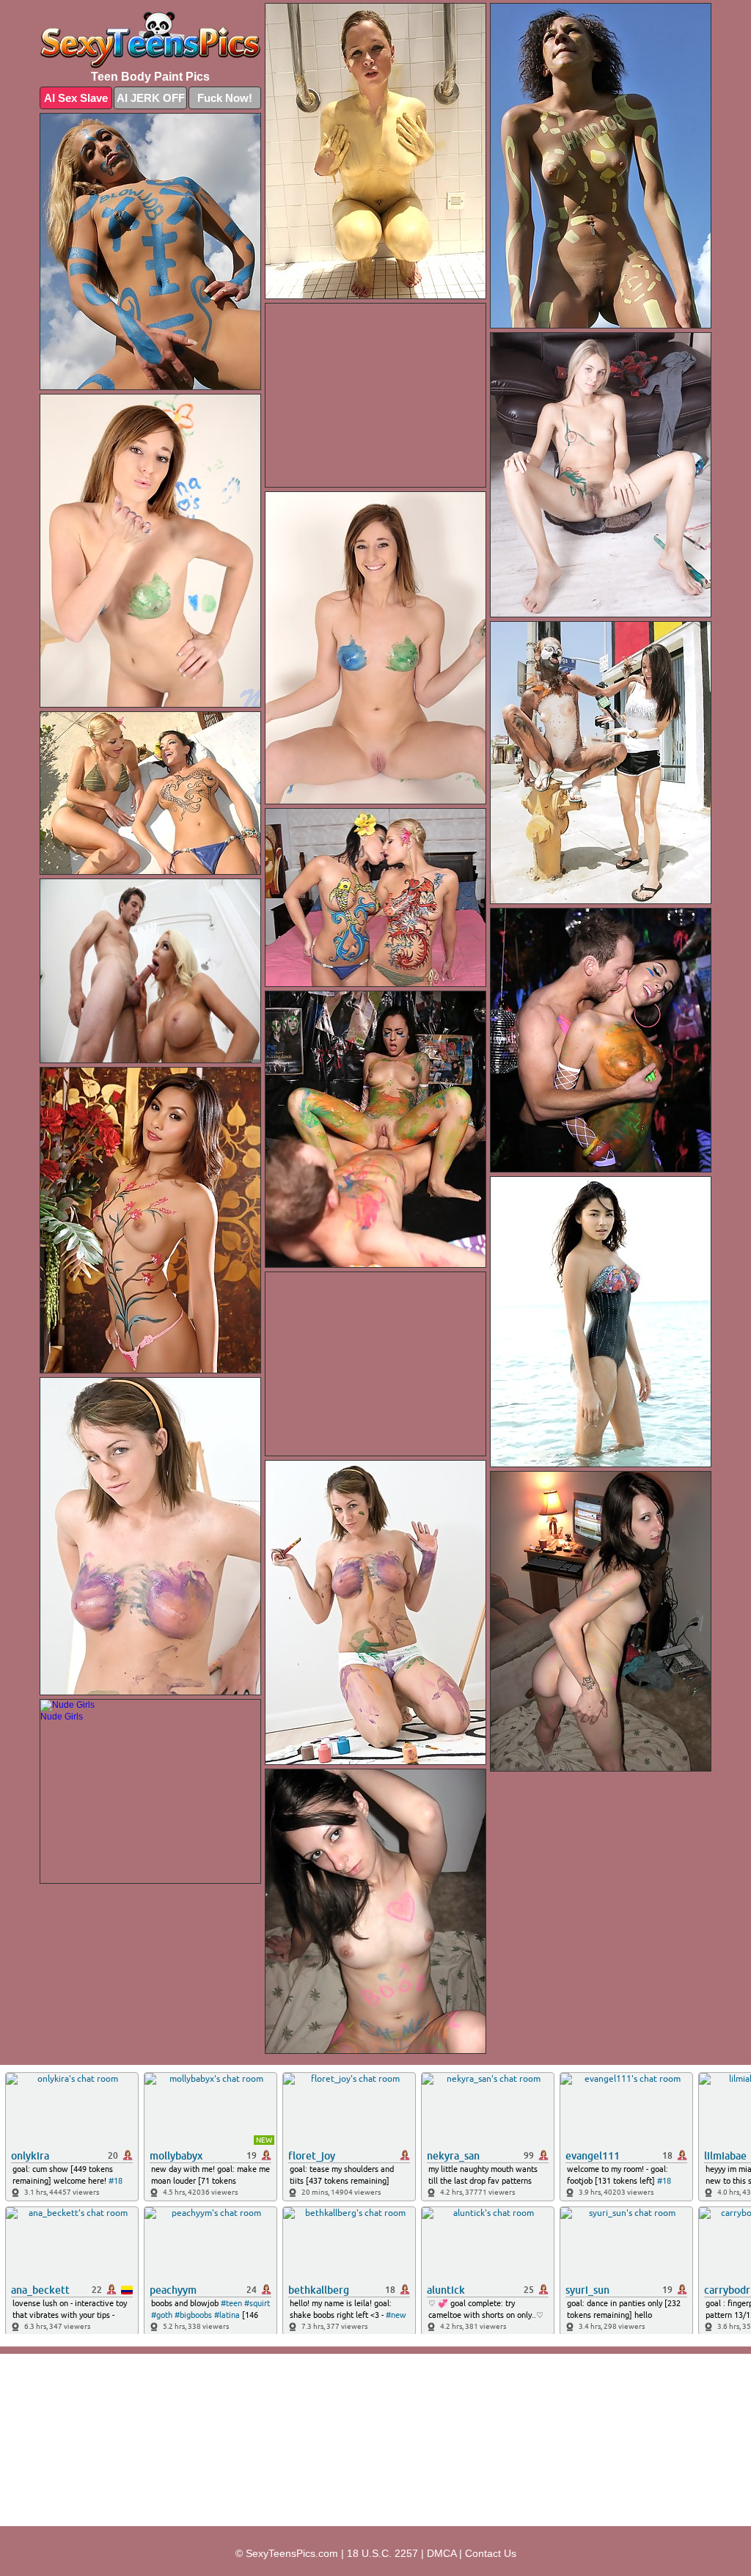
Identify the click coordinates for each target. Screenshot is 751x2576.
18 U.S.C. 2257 (382, 2553)
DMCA (442, 2553)
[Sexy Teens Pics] (150, 40)
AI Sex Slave (76, 98)
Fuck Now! (225, 98)
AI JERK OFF (151, 98)
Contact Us (491, 2553)
